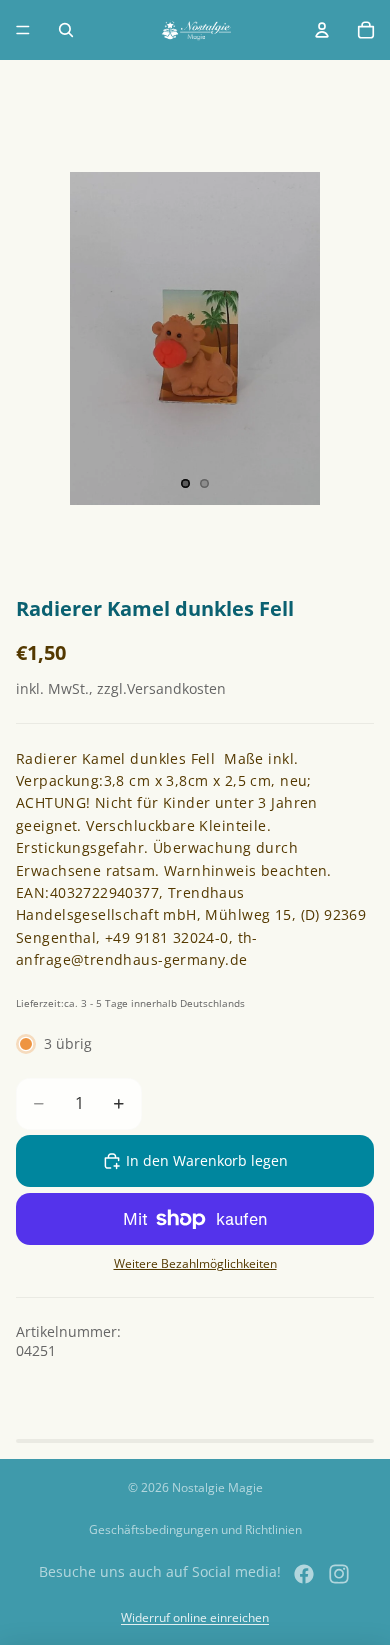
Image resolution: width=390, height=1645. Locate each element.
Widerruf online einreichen (195, 1617)
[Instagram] (339, 1574)
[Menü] (23, 30)
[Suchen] (66, 30)
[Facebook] (304, 1574)
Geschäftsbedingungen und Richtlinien (195, 1529)
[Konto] (322, 30)
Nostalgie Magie (217, 1487)
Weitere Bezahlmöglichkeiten (195, 1263)
